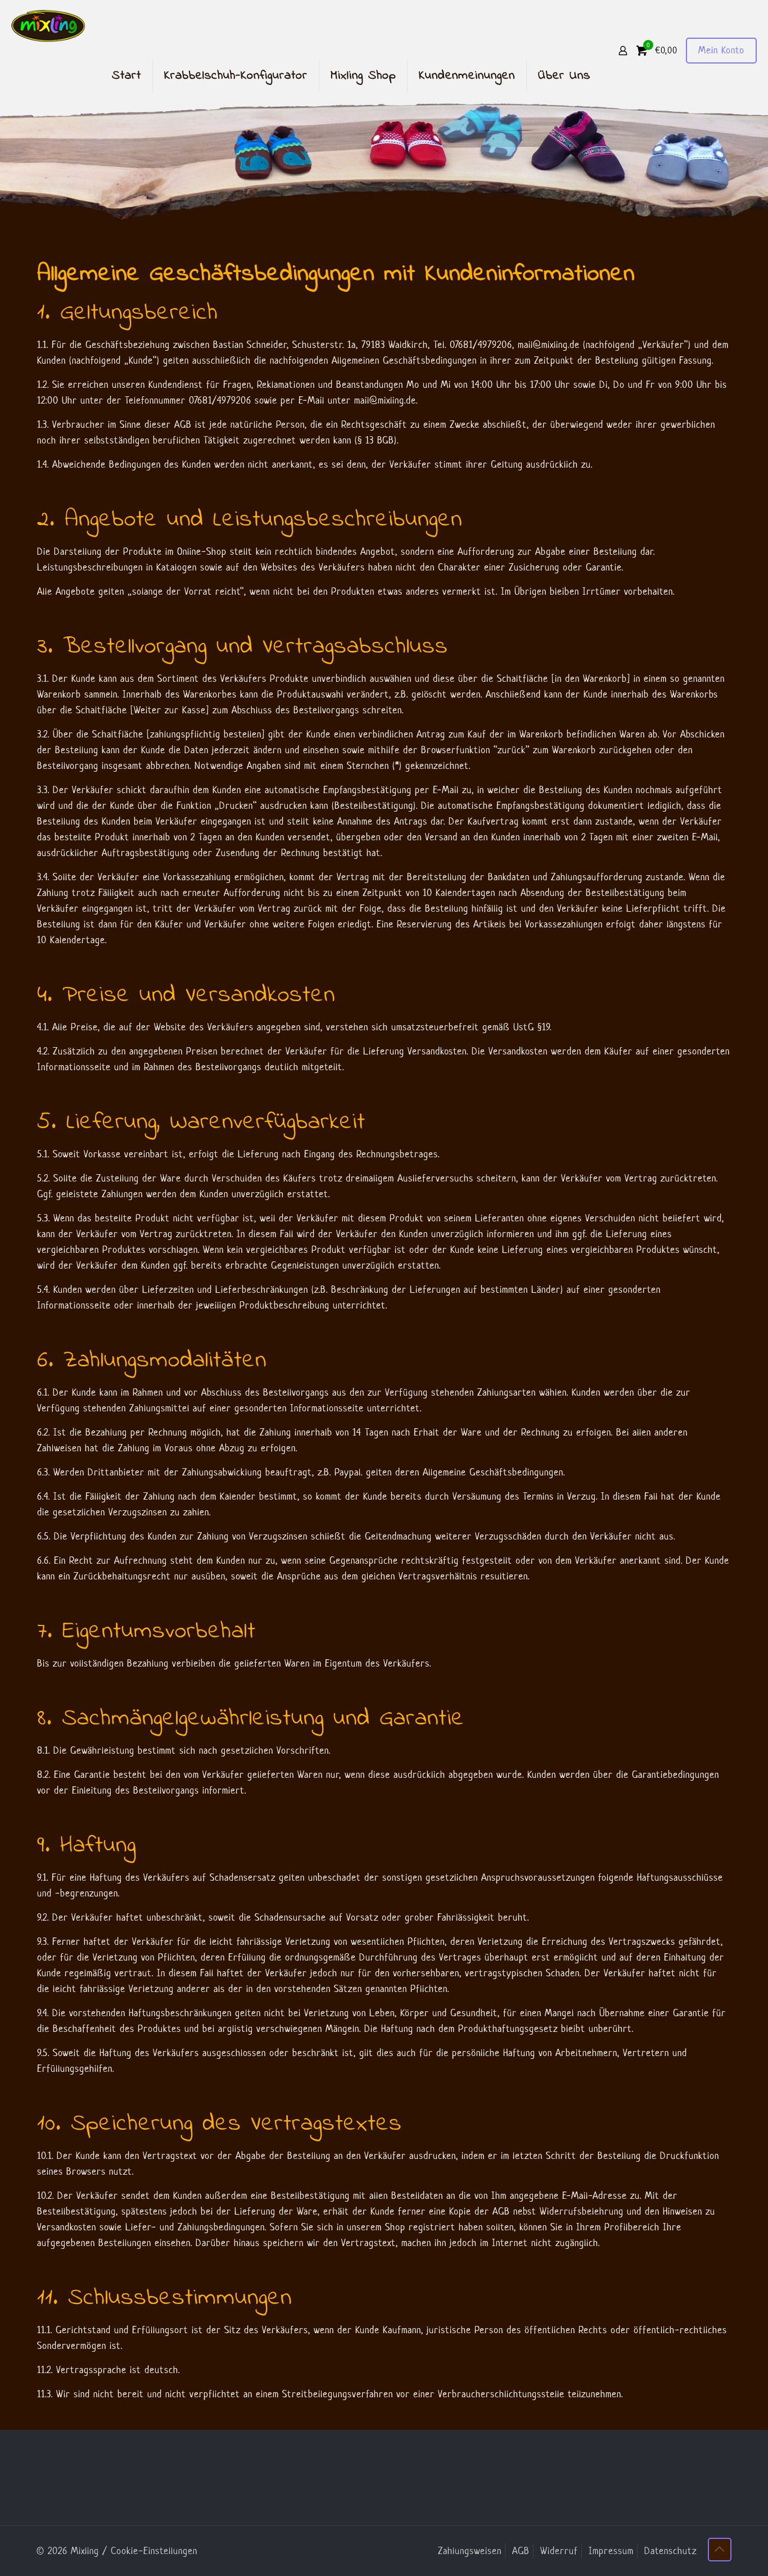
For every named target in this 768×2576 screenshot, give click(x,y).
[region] (384, 162)
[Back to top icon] (720, 2550)
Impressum (611, 2551)
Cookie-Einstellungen (154, 2551)
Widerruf (559, 2551)
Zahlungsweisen (470, 2551)
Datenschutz (670, 2551)
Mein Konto (721, 50)
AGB (521, 2551)
